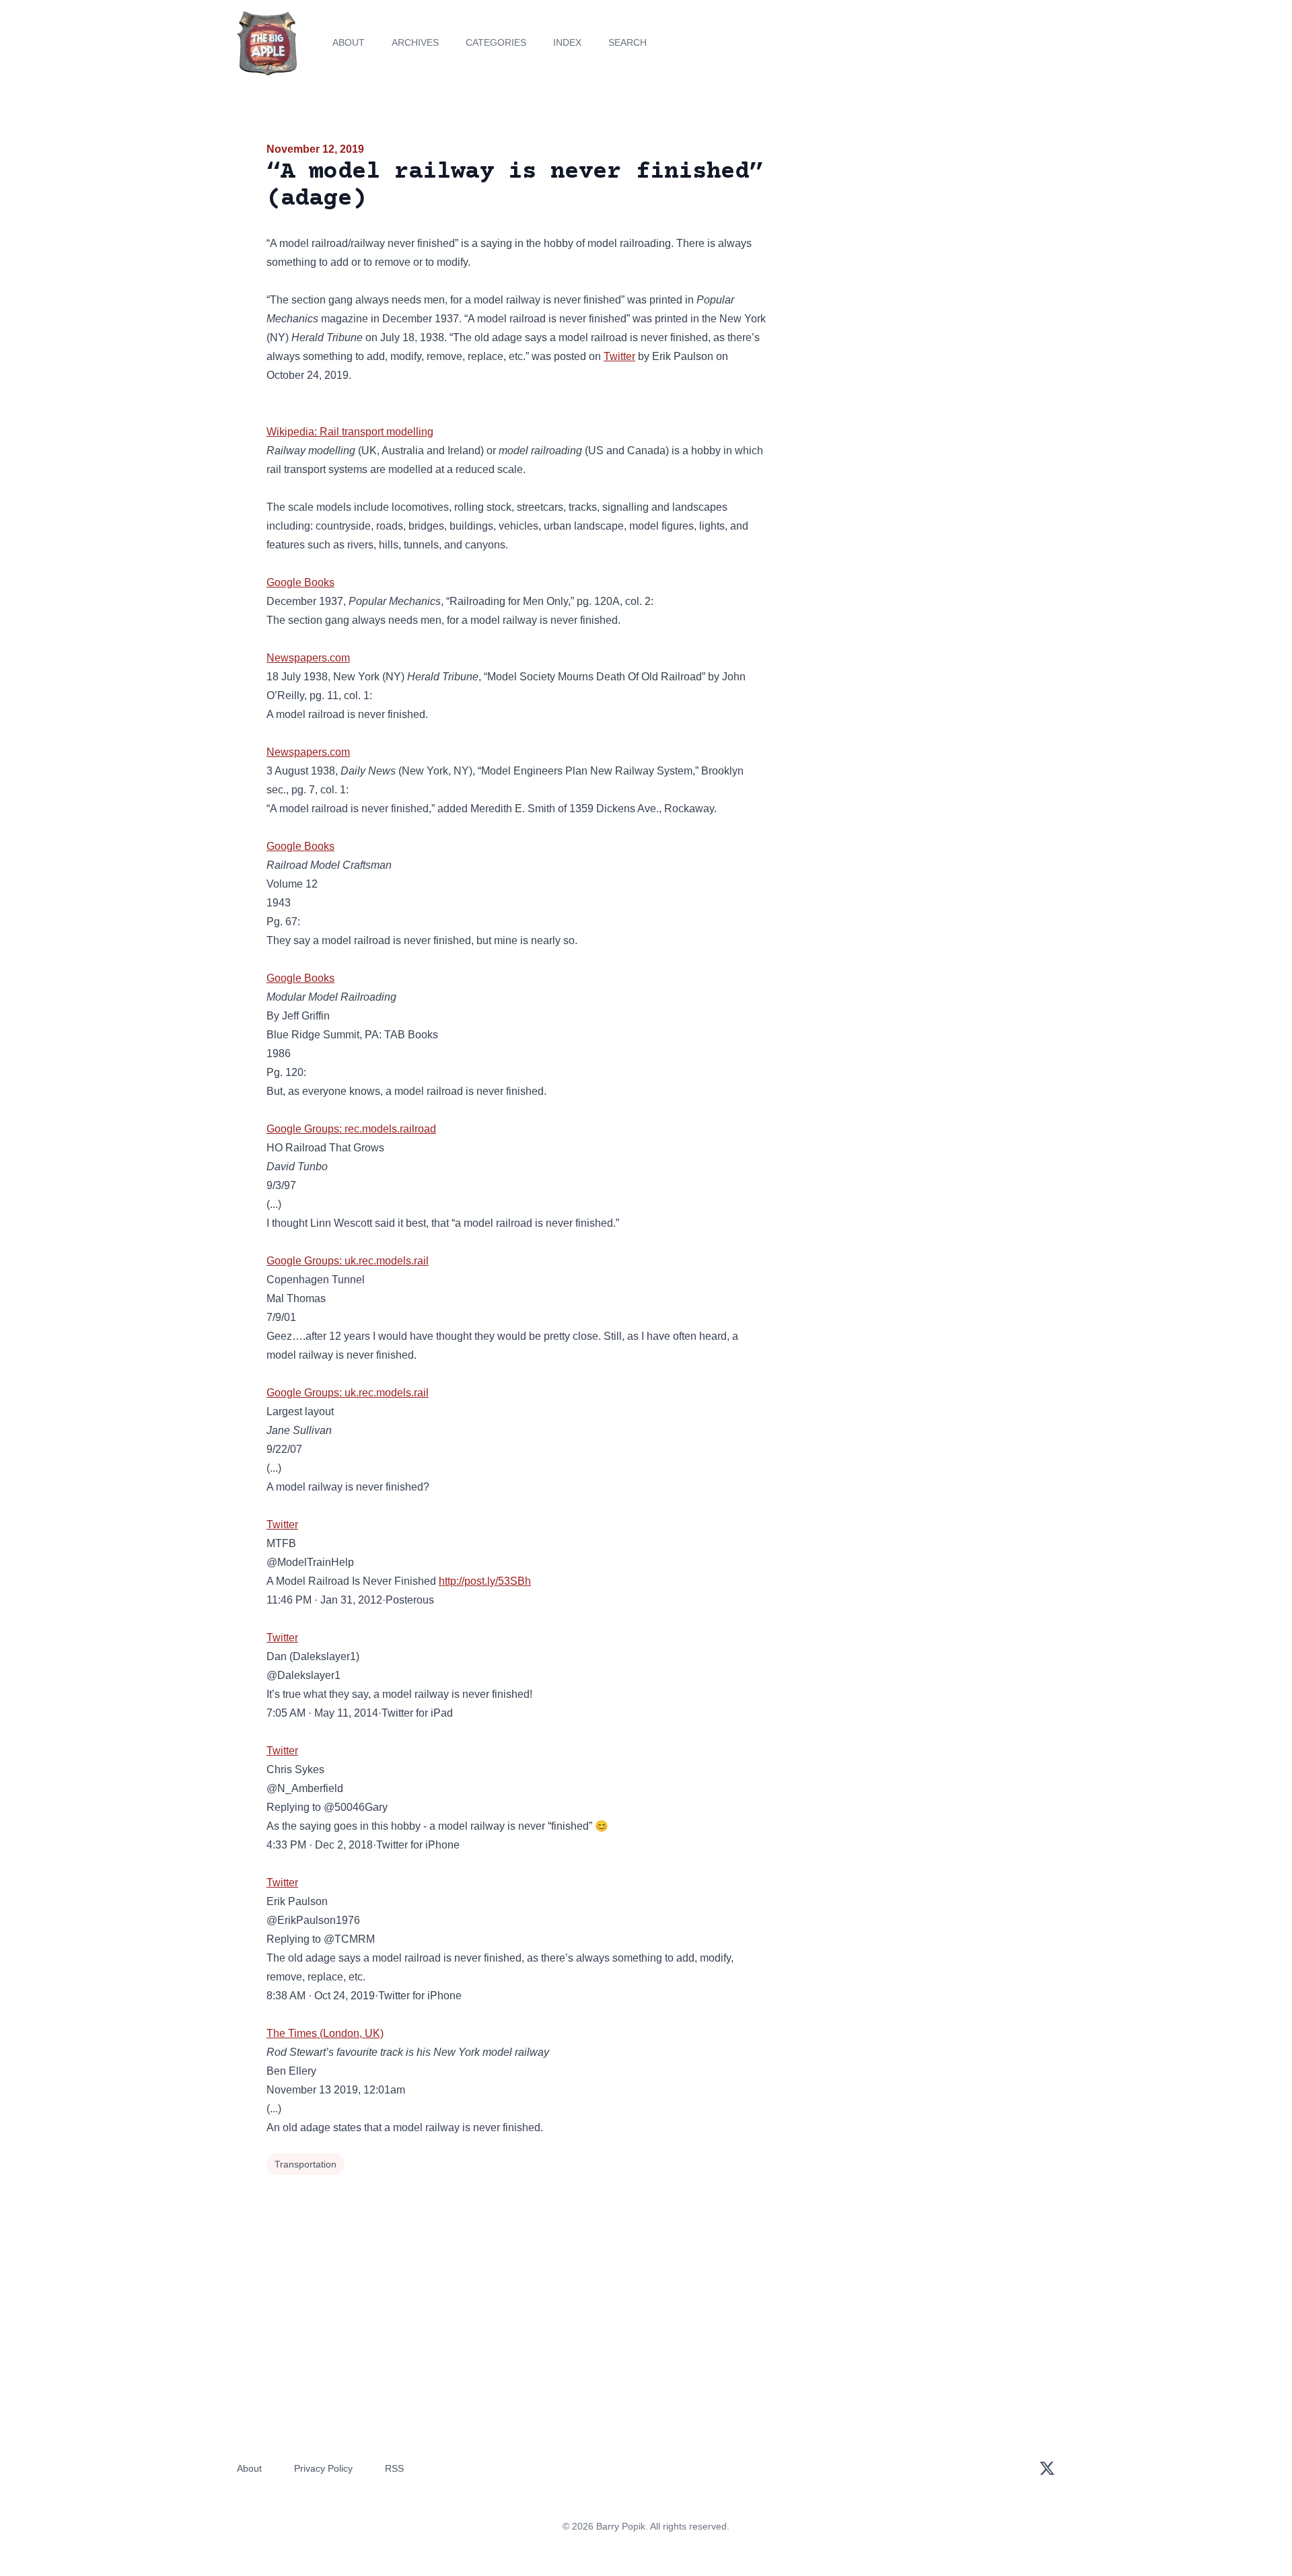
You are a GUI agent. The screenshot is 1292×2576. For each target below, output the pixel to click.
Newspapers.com (308, 658)
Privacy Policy (323, 2468)
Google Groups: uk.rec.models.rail (348, 1261)
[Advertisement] (904, 245)
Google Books (300, 582)
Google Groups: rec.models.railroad (351, 1129)
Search (627, 42)
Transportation (306, 2164)
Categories (496, 42)
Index (567, 42)
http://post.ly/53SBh (485, 1581)
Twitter (619, 356)
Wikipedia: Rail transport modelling (350, 432)
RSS (394, 2468)
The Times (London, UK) (325, 2033)
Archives (415, 42)
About (349, 42)
